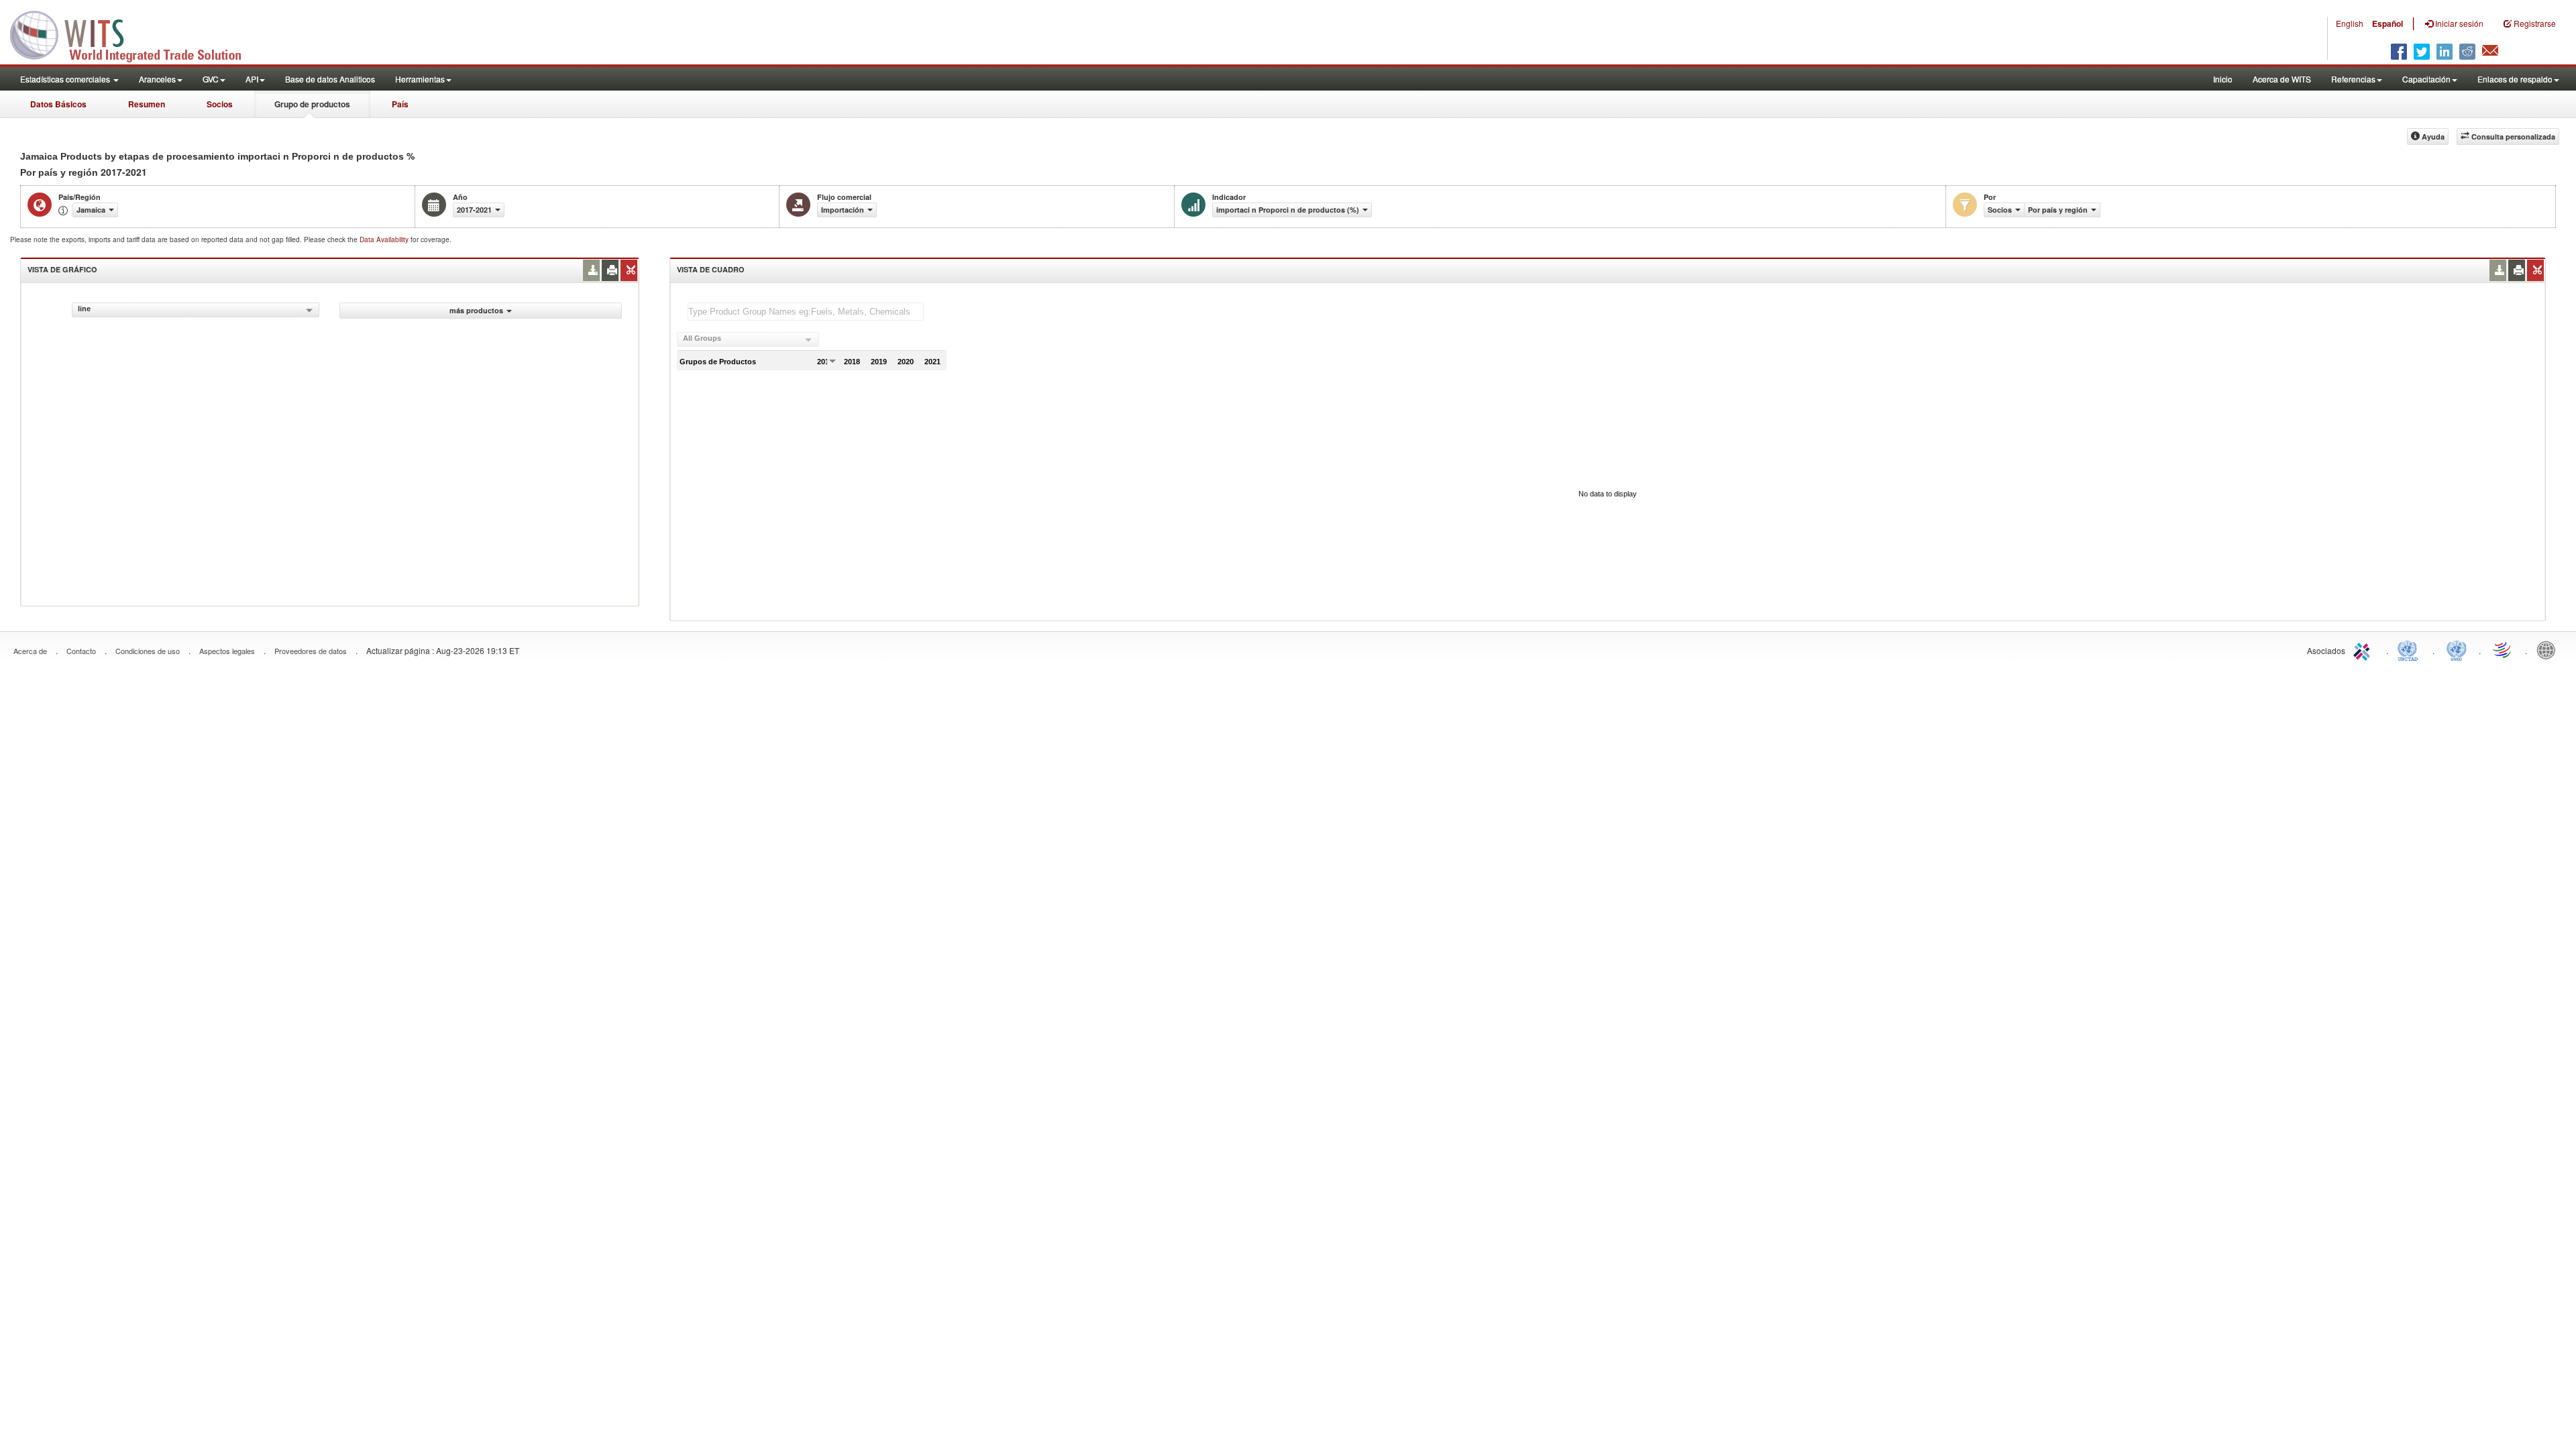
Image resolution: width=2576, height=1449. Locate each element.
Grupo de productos (312, 104)
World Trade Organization (2503, 649)
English (2350, 23)
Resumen (147, 104)
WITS (134, 34)
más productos (476, 310)
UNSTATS (2457, 649)
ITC (2364, 649)
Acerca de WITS (2282, 79)
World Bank (2549, 649)
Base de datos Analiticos (330, 79)
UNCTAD (2410, 649)
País (400, 104)
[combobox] (196, 310)
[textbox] (806, 312)
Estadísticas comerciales (66, 79)
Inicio (2223, 79)
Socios (220, 104)
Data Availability (385, 239)
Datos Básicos (58, 104)
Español (2387, 23)
